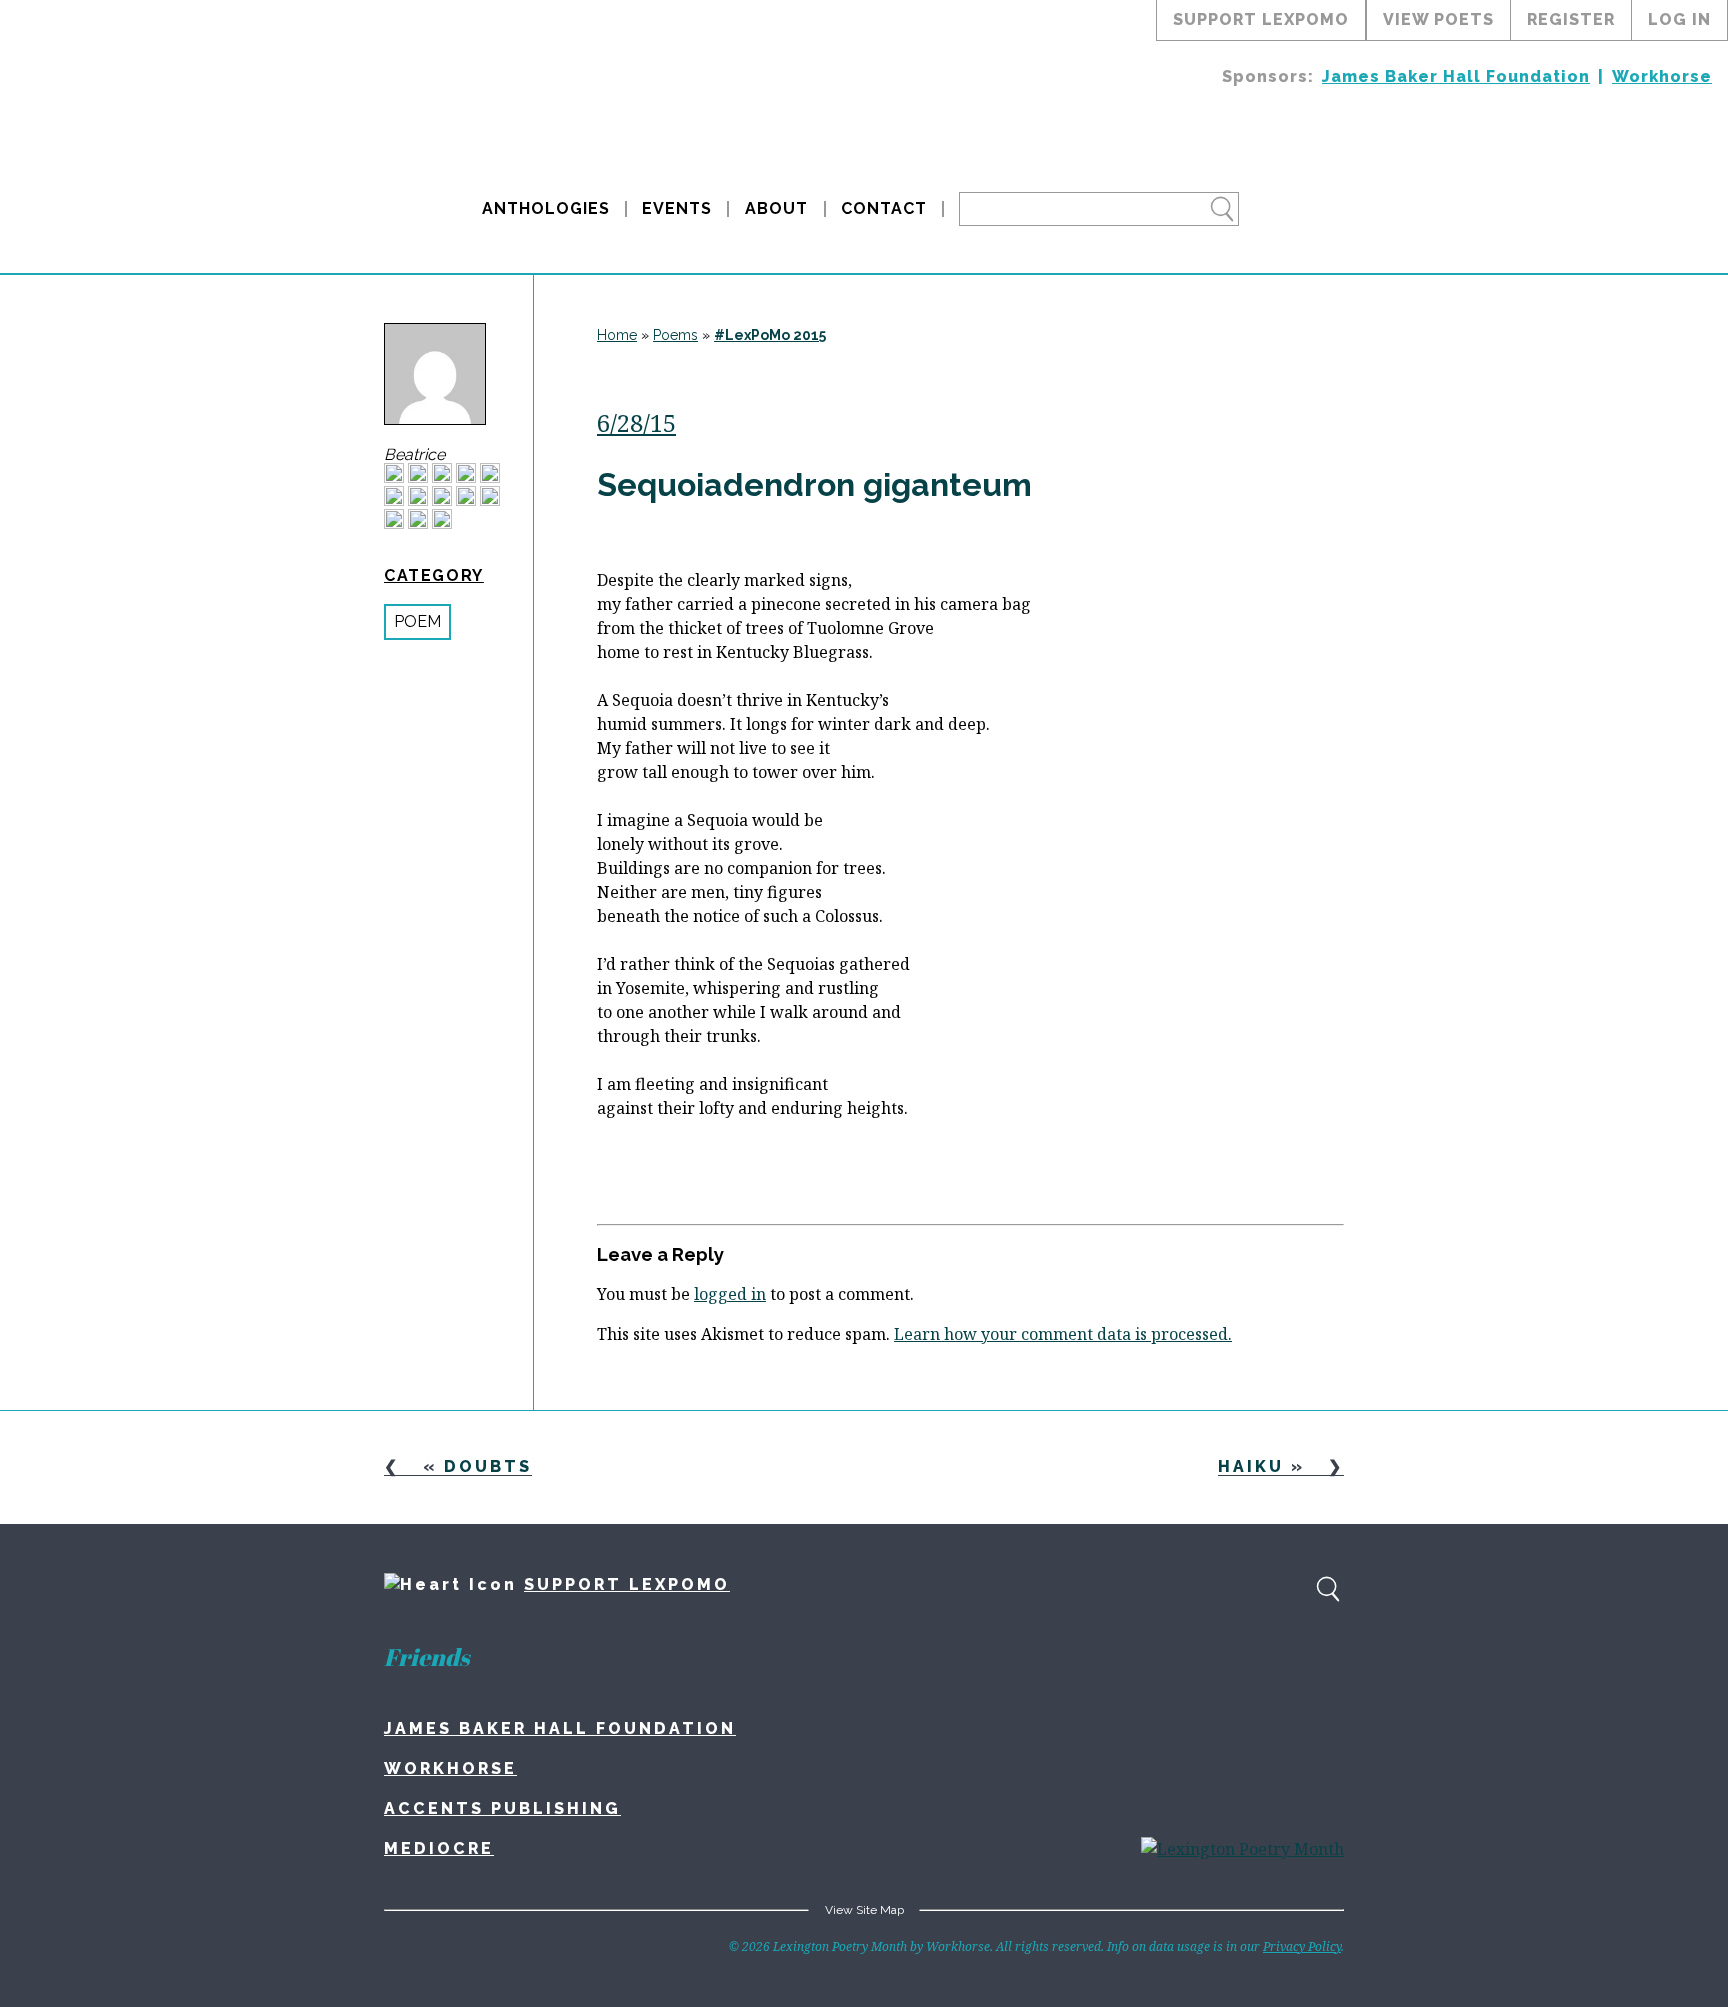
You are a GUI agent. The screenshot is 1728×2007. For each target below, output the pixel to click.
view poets (1438, 19)
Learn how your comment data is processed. (1063, 1334)
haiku (1251, 1466)
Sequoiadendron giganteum (814, 484)
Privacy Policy (1302, 1946)
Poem (417, 621)
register (1571, 19)
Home (617, 335)
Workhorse (1662, 76)
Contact (884, 208)
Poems (675, 335)
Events (677, 208)
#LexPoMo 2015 (770, 335)
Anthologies (546, 208)
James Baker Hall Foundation (1456, 76)
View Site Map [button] (864, 1910)
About (776, 208)
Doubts (488, 1466)
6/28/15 (636, 422)
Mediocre (439, 1848)
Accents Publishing (502, 1808)
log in (1679, 19)
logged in (730, 1294)
